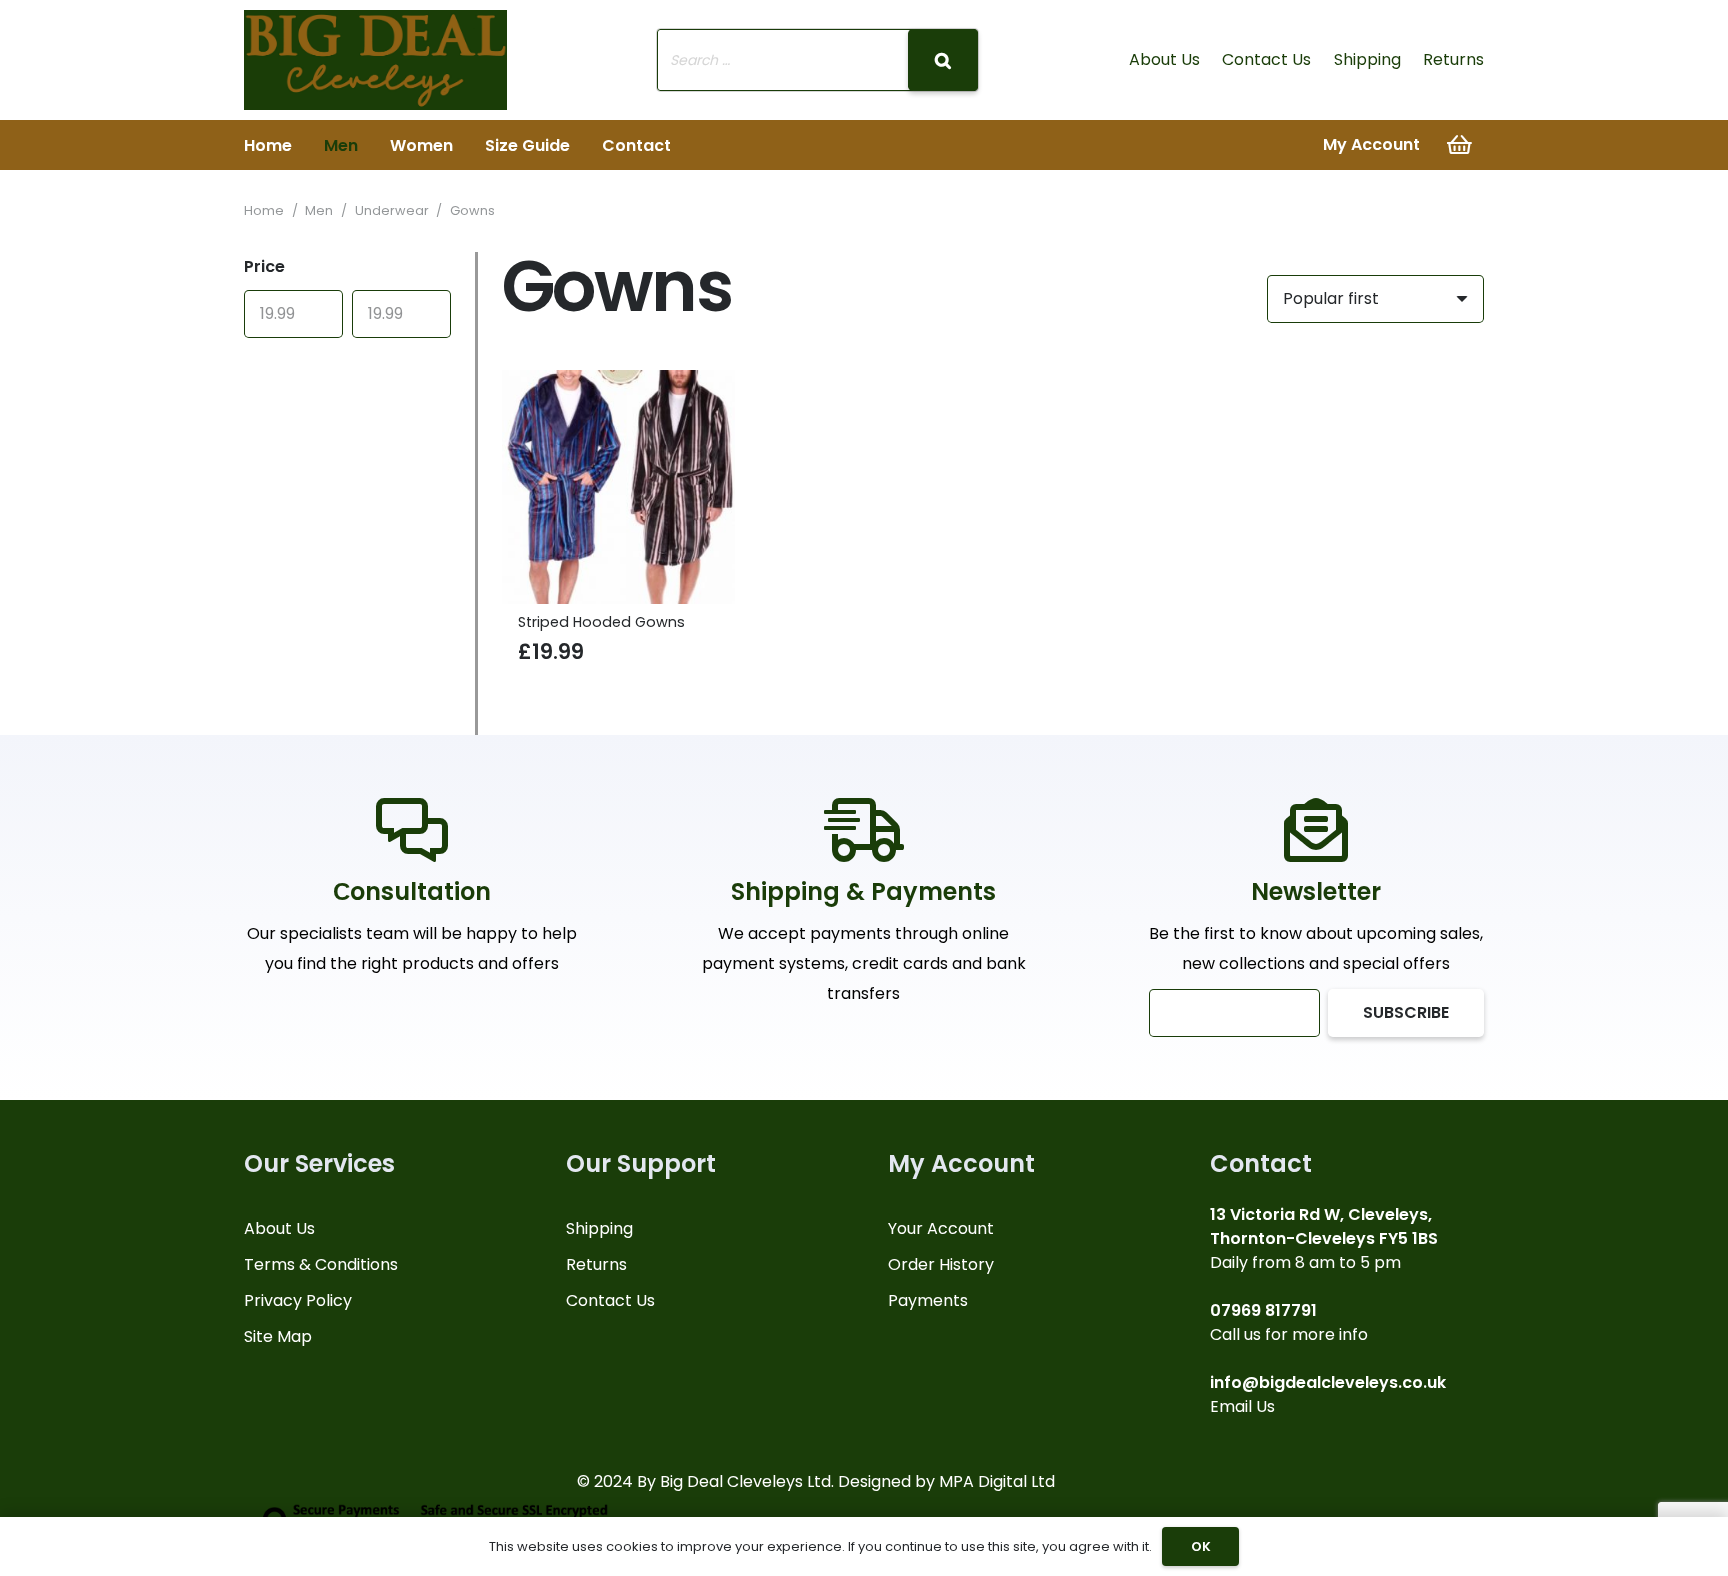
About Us (1164, 59)
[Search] (943, 60)
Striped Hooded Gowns (601, 622)
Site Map (278, 1336)
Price (264, 266)
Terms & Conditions (321, 1264)
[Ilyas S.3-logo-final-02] (375, 60)
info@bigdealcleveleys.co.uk (1328, 1382)
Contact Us (1266, 59)
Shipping (1367, 59)
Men (319, 210)
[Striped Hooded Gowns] (619, 487)
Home (264, 210)
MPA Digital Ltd (997, 1481)
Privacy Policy (298, 1300)
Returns (1453, 59)
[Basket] (1460, 145)
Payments (928, 1300)
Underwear (392, 210)
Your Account (941, 1228)
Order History (941, 1264)
